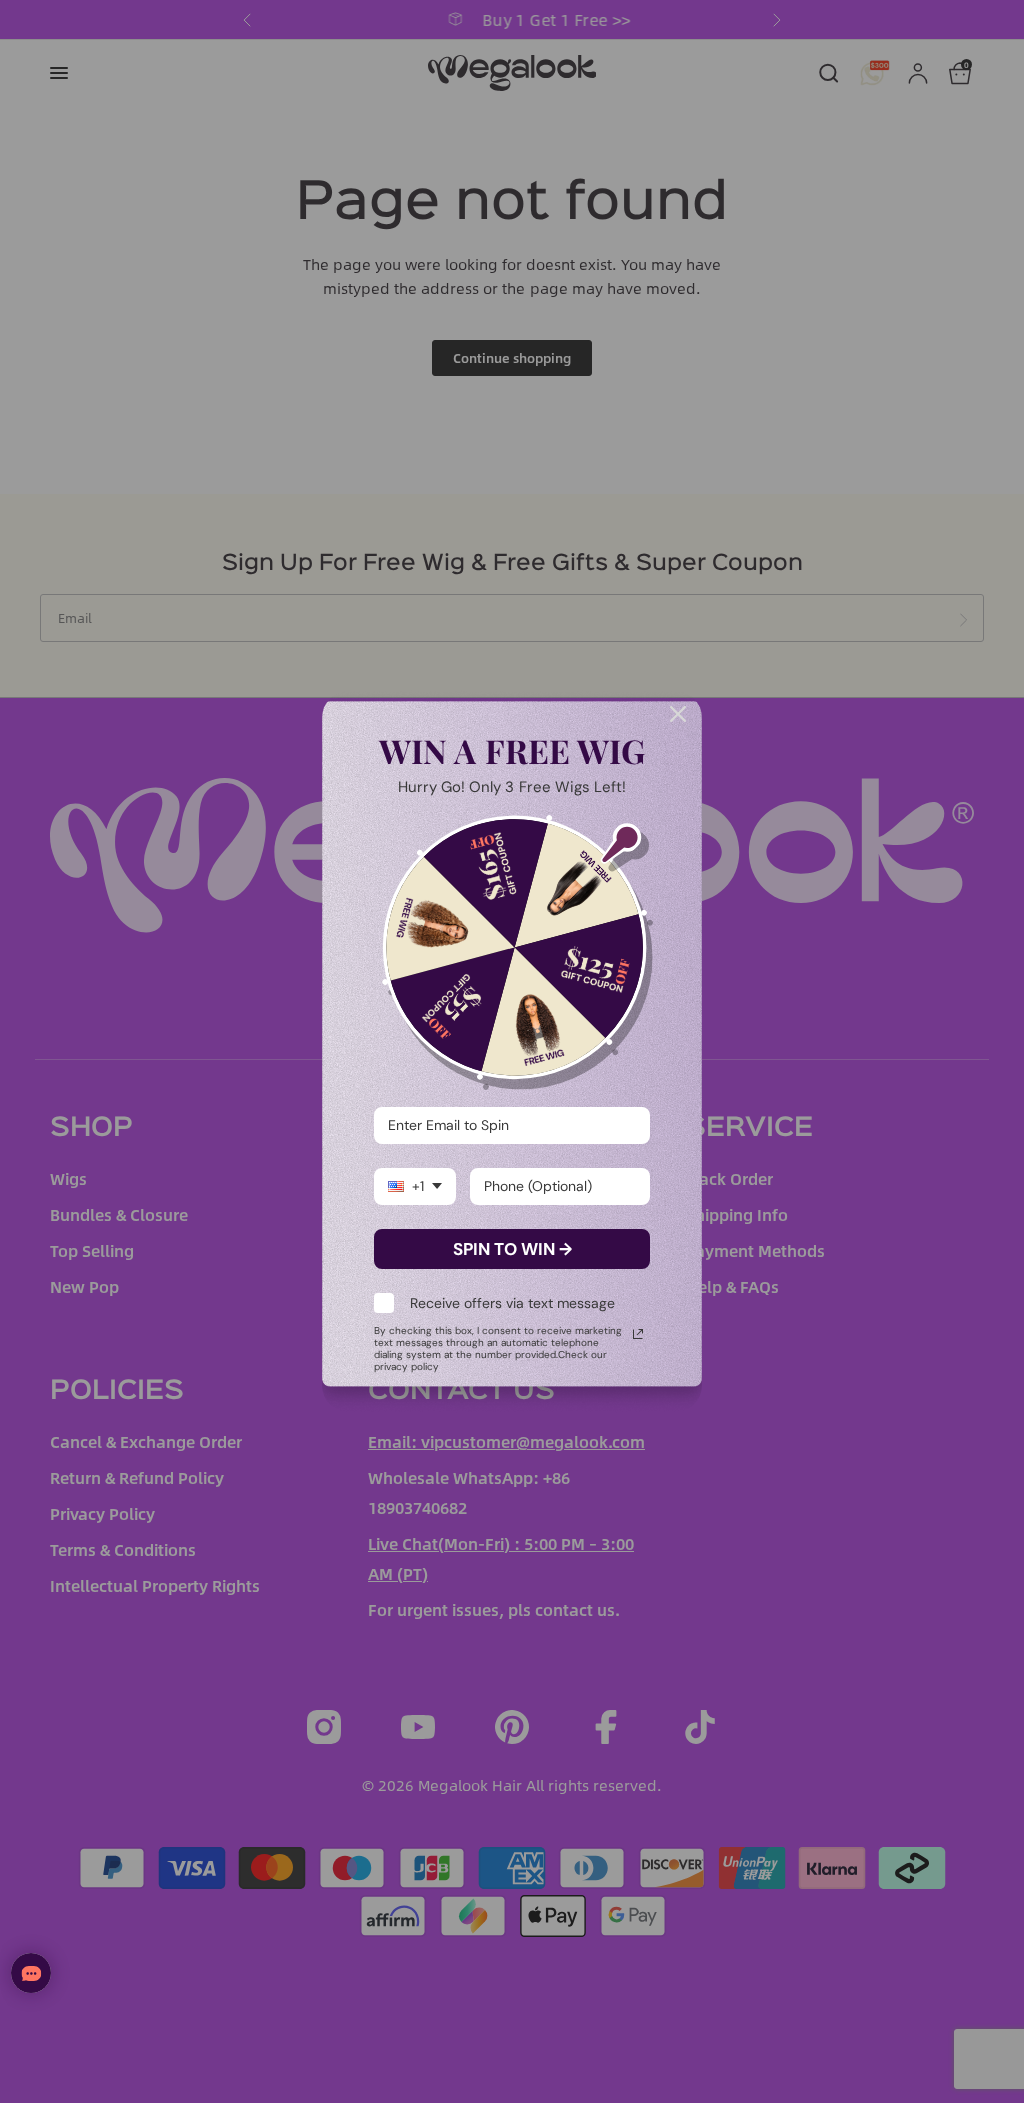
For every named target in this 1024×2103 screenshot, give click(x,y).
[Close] (678, 714)
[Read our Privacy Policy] (638, 1334)
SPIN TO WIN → (512, 1249)
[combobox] (415, 1186)
